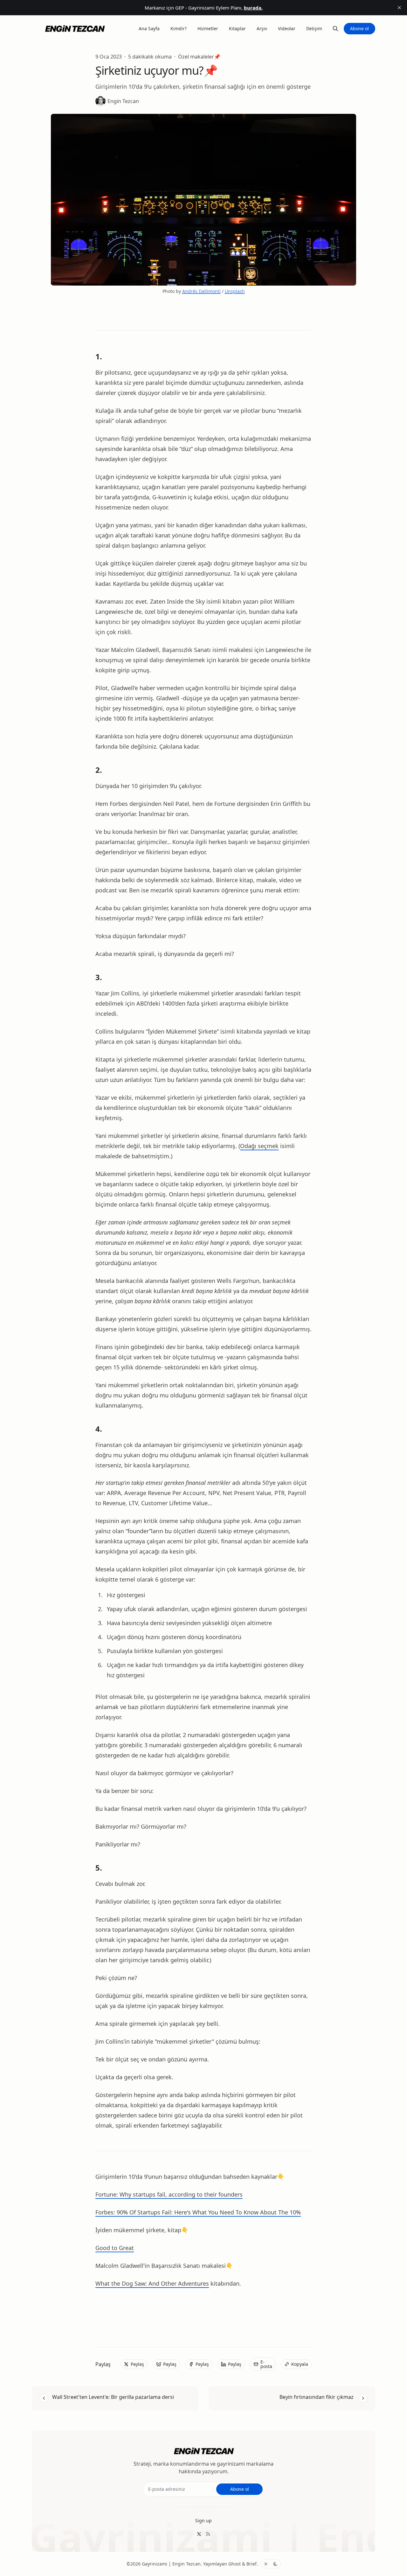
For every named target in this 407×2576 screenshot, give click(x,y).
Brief (252, 2564)
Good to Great (115, 2248)
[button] (203, 2521)
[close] (399, 8)
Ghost (235, 2564)
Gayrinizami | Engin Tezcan (171, 2564)
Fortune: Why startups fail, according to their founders (169, 2194)
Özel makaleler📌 (199, 57)
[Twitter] (199, 2534)
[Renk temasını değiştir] (271, 2564)
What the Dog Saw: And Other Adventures (152, 2283)
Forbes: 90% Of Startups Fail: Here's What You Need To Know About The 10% (198, 2212)
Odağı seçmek (259, 1146)
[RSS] (208, 2534)
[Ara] (335, 29)
